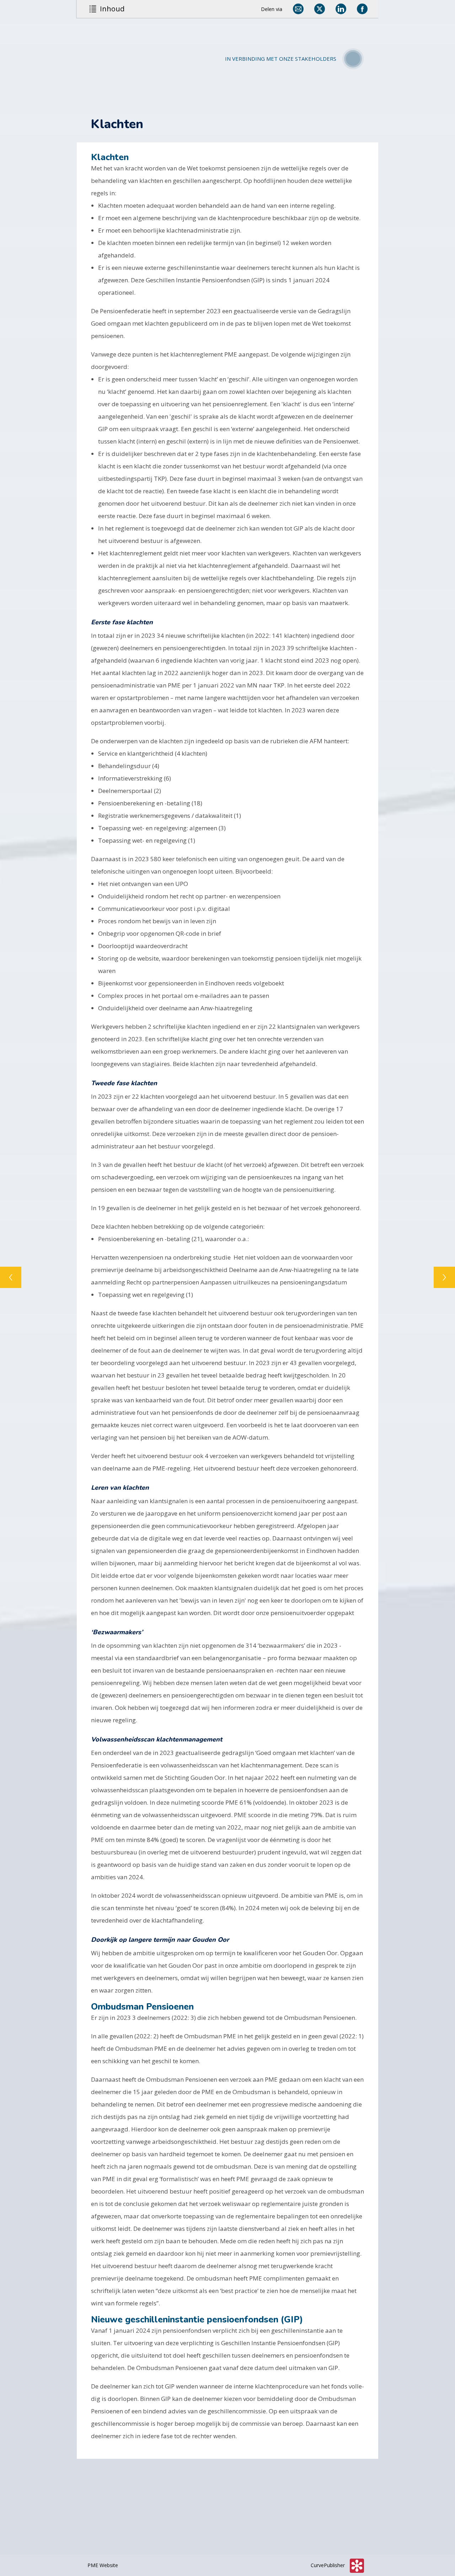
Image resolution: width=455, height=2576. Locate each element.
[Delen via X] (320, 9)
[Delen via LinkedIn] (341, 9)
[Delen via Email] (298, 9)
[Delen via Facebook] (362, 9)
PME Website (103, 2565)
